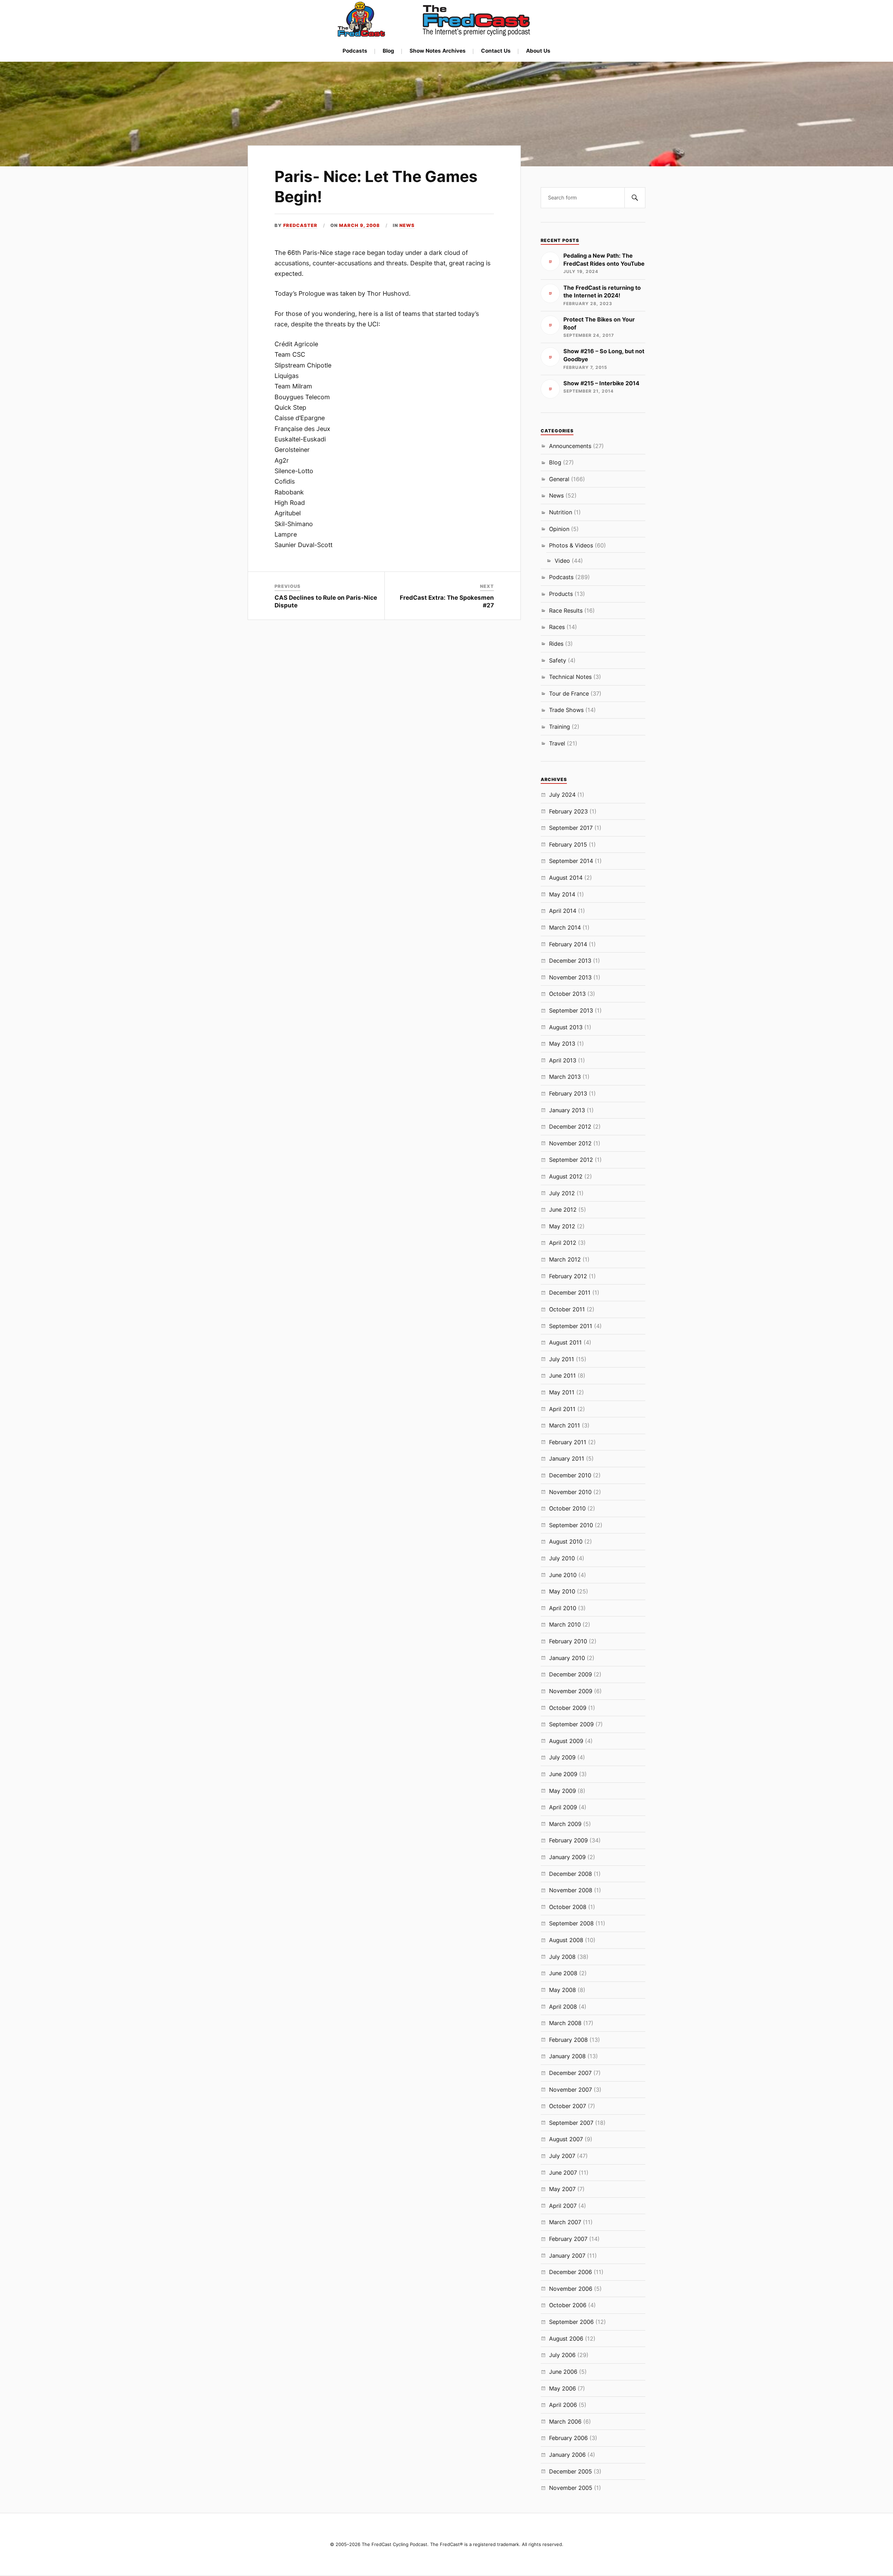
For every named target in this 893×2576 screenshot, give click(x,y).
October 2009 (568, 1708)
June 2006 (563, 2372)
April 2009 (563, 1807)
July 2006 (562, 2355)
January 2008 (567, 2056)
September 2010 (571, 1525)
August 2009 (566, 1741)
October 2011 (567, 1309)
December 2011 (570, 1293)
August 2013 (566, 1027)
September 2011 (571, 1326)
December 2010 (570, 1475)
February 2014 (568, 944)
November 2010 (570, 1492)
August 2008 (566, 1940)
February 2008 (568, 2040)
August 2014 (566, 878)
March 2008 (565, 2023)
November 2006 (571, 2289)
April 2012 (563, 1243)
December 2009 (571, 1674)
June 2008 (563, 1973)
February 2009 (568, 1840)
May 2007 (562, 2189)
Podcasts (355, 51)
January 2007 (567, 2256)
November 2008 (571, 1890)
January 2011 (567, 1459)
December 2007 (570, 2073)
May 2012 (562, 1226)
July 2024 (562, 795)
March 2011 (565, 1425)
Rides (556, 644)
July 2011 (562, 1359)
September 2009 (571, 1724)
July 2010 (562, 1558)
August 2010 (566, 1541)
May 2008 (562, 1990)
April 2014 (563, 911)
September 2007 (571, 2123)
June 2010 (563, 1575)
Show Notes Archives (438, 51)
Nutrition (561, 512)
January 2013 (567, 1110)
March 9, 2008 (359, 225)
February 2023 (568, 811)
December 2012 (570, 1127)
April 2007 (563, 2206)
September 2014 (571, 861)
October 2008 (568, 1907)
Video (562, 561)
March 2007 (565, 2222)
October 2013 (567, 994)
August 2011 (565, 1342)
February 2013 (568, 1093)
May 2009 (562, 1791)
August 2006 (566, 2339)
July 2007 (562, 2156)
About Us (538, 51)
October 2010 (567, 1508)
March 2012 (565, 1259)
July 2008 (562, 1957)
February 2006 (568, 2438)
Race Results (566, 611)
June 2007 (563, 2173)
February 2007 (568, 2239)
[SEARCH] (635, 198)
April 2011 (562, 1409)
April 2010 (563, 1608)
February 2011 (568, 1442)
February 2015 (568, 844)
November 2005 (571, 2488)
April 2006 (563, 2405)
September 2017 (571, 828)
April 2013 (563, 1060)
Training (560, 727)
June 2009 (563, 1774)
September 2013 (571, 1010)
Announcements (570, 446)
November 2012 (570, 1143)
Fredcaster (300, 225)
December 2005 (571, 2471)
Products (561, 594)
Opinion (559, 529)
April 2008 (563, 2007)
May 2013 (562, 1044)
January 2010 (567, 1658)
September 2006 (571, 2322)
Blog (388, 51)
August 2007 (566, 2139)
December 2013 (570, 961)
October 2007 (568, 2106)
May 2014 (562, 894)
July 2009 (562, 1757)
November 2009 (571, 1691)
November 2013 (570, 977)
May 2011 (562, 1392)
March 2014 (565, 927)
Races (557, 627)
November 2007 (571, 2090)
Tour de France (569, 694)
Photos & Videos (571, 545)
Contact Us (496, 51)
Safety (558, 660)
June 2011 (562, 1376)
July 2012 (562, 1193)
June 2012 (563, 1210)
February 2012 (568, 1276)
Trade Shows (566, 710)
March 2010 (565, 1624)
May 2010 (562, 1591)
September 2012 (571, 1160)
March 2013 (565, 1077)
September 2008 (571, 1923)
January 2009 (567, 1857)
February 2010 (568, 1641)
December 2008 (571, 1874)
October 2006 (568, 2305)
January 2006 (567, 2455)
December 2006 (571, 2272)
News (407, 225)
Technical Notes (570, 677)
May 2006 (562, 2388)
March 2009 (565, 1824)
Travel (557, 743)
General (559, 479)
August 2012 (566, 1176)
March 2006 (565, 2422)
